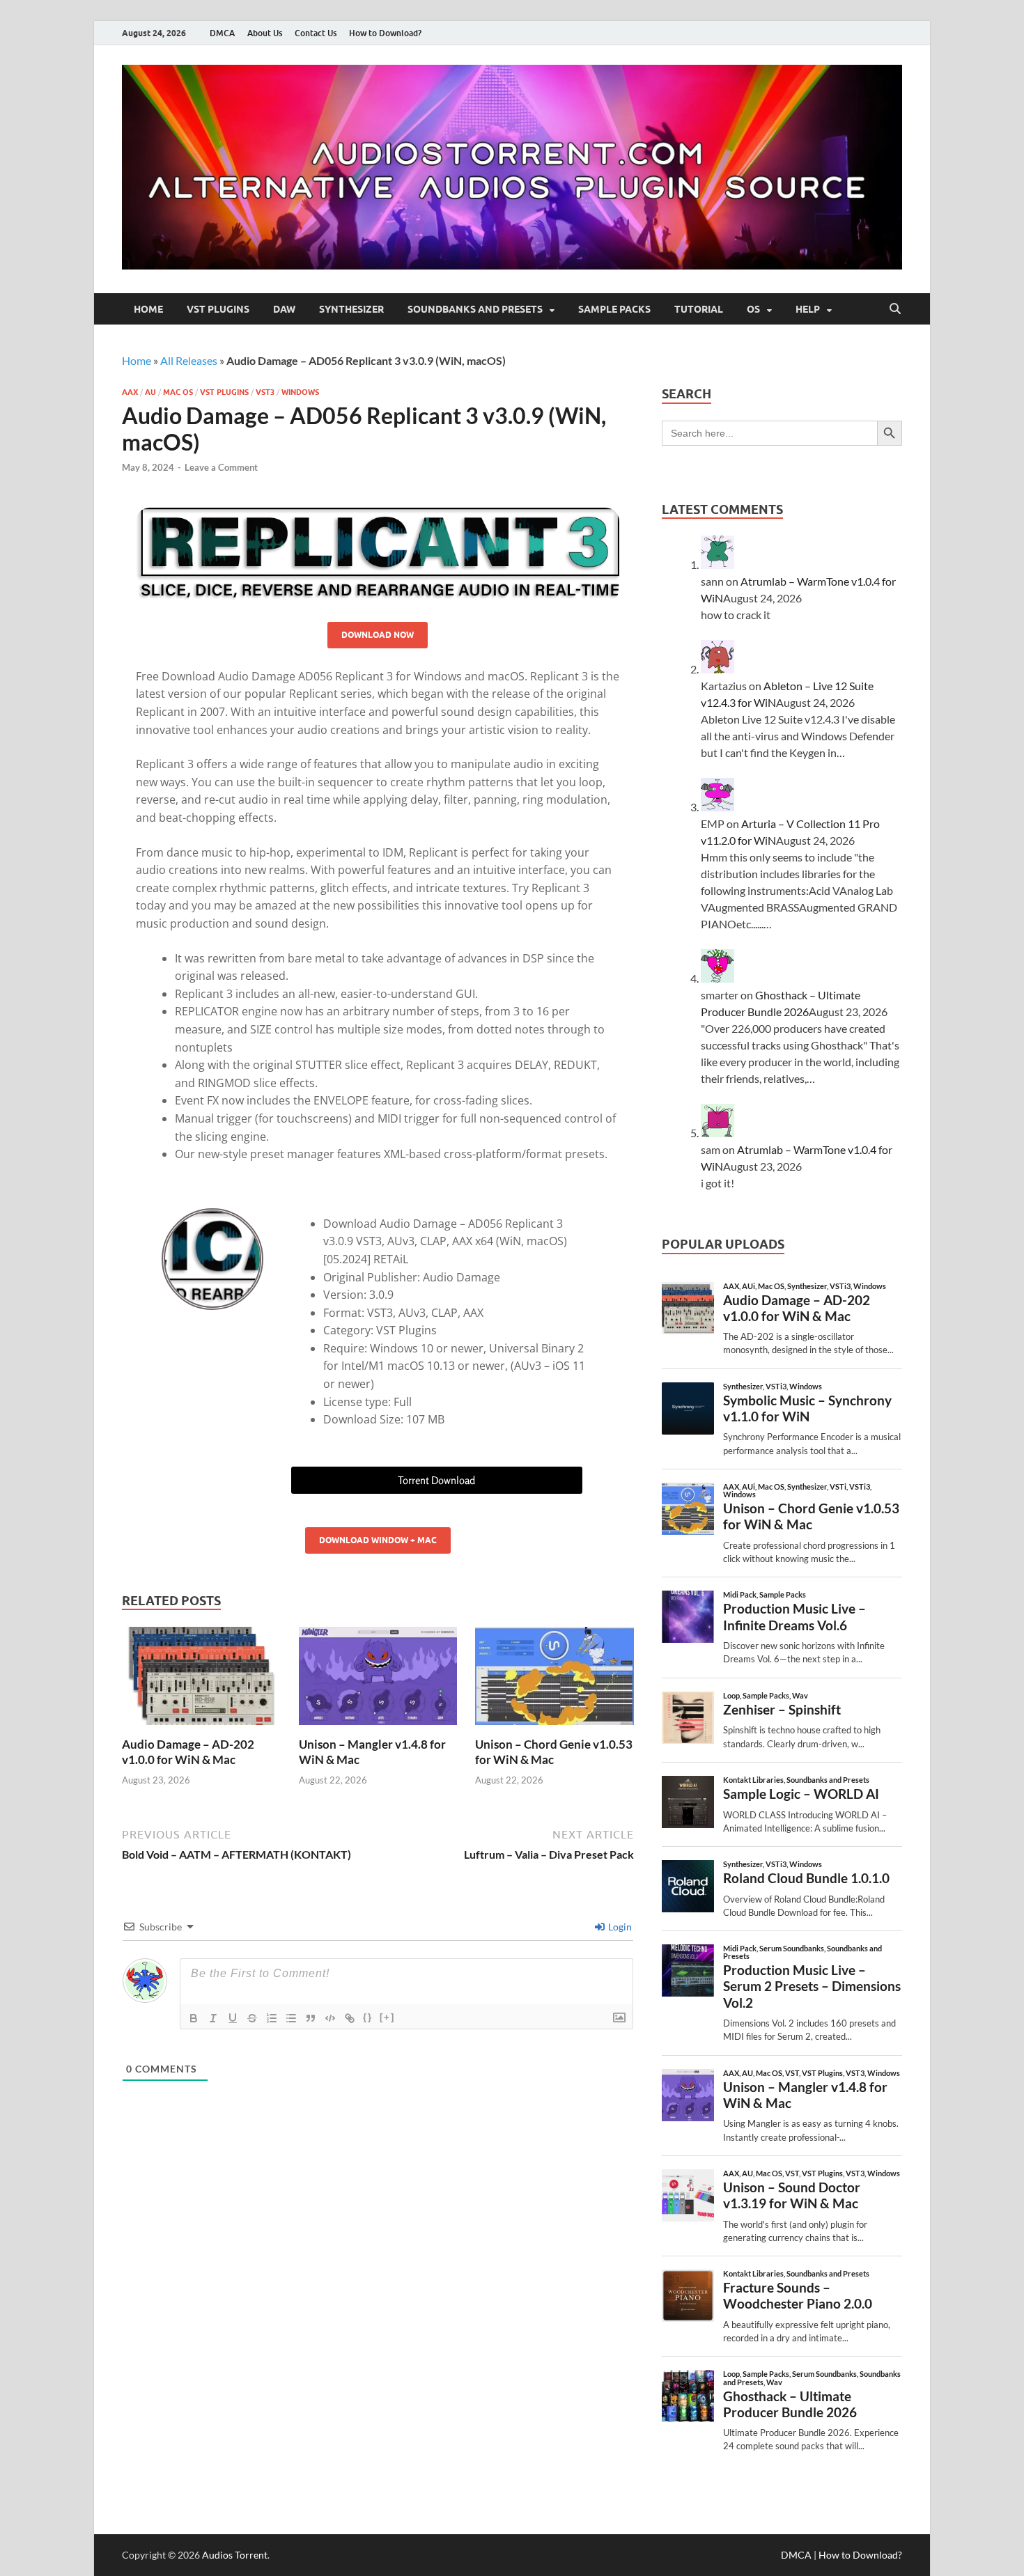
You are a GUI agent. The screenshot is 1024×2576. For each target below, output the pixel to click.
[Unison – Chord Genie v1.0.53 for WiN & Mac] (554, 1680)
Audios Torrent (235, 2555)
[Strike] (252, 2018)
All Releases (189, 360)
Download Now (378, 635)
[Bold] (194, 2018)
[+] (387, 2017)
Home (148, 309)
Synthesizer (351, 309)
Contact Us (316, 33)
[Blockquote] (311, 2018)
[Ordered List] (272, 2018)
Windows (300, 392)
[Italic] (213, 2018)
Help (808, 309)
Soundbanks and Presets (475, 309)
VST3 (265, 392)
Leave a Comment (221, 467)
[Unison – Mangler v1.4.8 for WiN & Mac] (378, 1680)
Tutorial (699, 309)
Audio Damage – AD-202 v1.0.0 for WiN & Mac (188, 1752)
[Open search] (895, 309)
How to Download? (385, 33)
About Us (265, 33)
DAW (284, 309)
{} (368, 2017)
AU (150, 392)
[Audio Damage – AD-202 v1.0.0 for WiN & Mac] (201, 1680)
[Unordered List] (291, 2018)
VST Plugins (218, 309)
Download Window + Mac (378, 1540)
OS (753, 309)
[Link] (350, 2018)
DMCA (222, 33)
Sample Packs (614, 309)
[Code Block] (330, 2018)
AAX (130, 392)
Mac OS (178, 392)
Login (619, 1927)
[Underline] (233, 2018)
